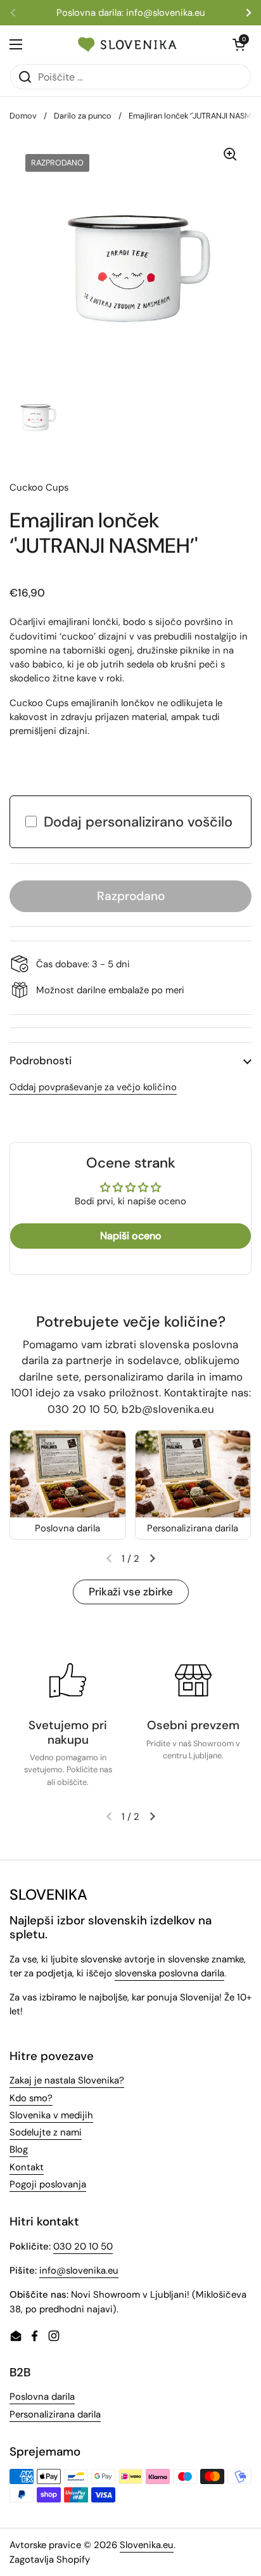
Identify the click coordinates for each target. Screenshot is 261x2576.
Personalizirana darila (55, 2414)
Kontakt (27, 2167)
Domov (23, 116)
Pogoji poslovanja (48, 2184)
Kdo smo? (31, 2098)
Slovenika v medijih (51, 2115)
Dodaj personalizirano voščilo (138, 822)
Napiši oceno (131, 1236)
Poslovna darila (42, 2397)
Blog (19, 2149)
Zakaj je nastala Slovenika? (67, 2080)
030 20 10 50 (83, 2246)
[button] (130, 1061)
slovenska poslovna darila (169, 1973)
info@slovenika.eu (79, 2270)
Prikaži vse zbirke (131, 1592)
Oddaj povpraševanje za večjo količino (93, 1087)
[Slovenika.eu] (127, 44)
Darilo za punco (83, 116)
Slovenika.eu (147, 2545)
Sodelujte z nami (46, 2132)
